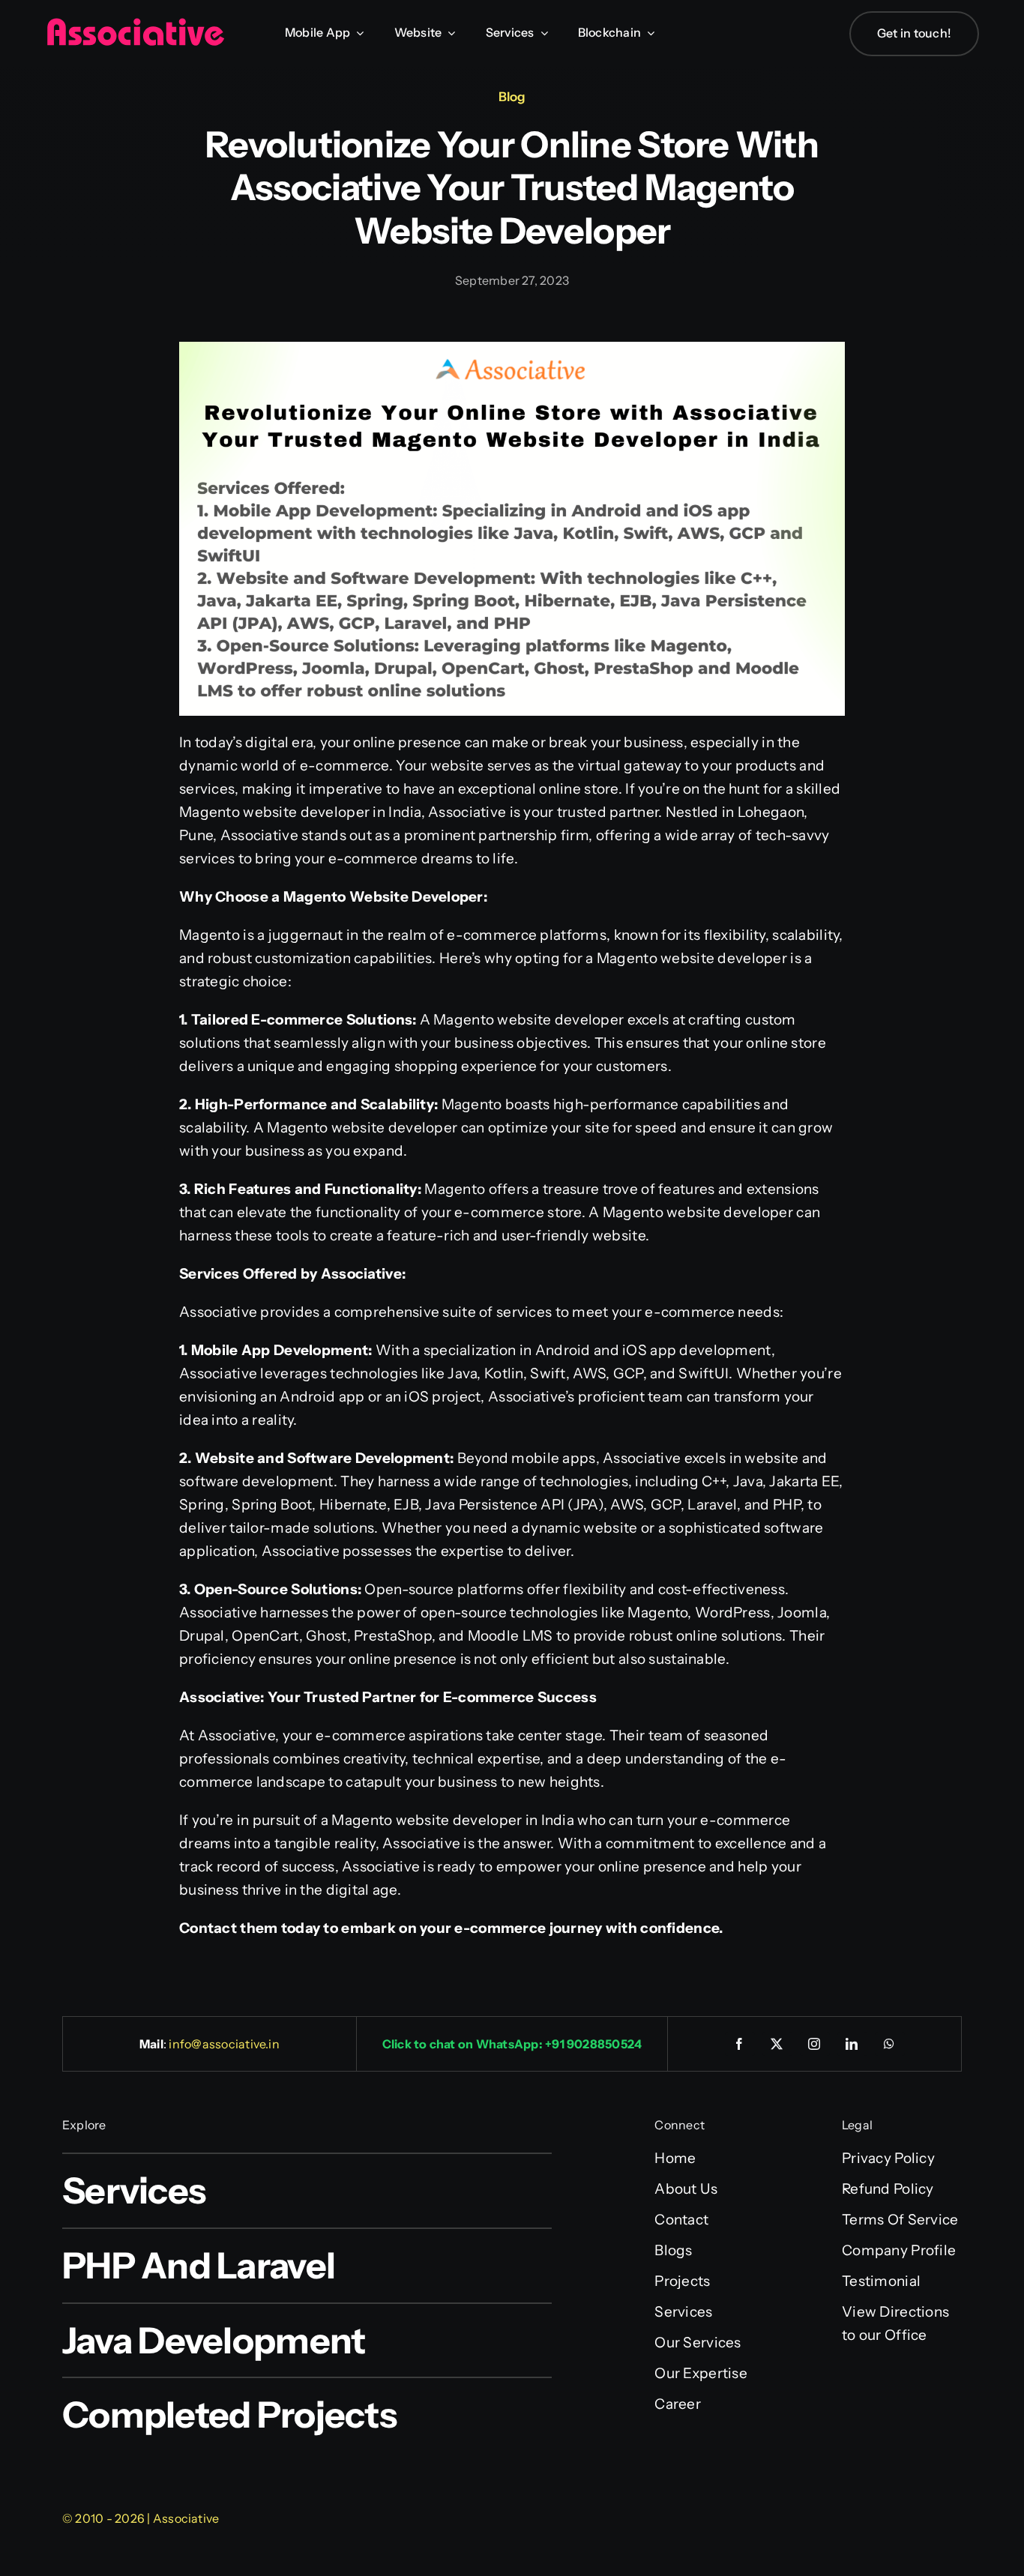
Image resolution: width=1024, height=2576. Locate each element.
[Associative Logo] (135, 24)
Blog (512, 97)
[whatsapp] (890, 2044)
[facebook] (740, 2044)
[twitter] (777, 2044)
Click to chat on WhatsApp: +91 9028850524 (512, 2044)
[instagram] (815, 2044)
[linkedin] (852, 2044)
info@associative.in (224, 2044)
